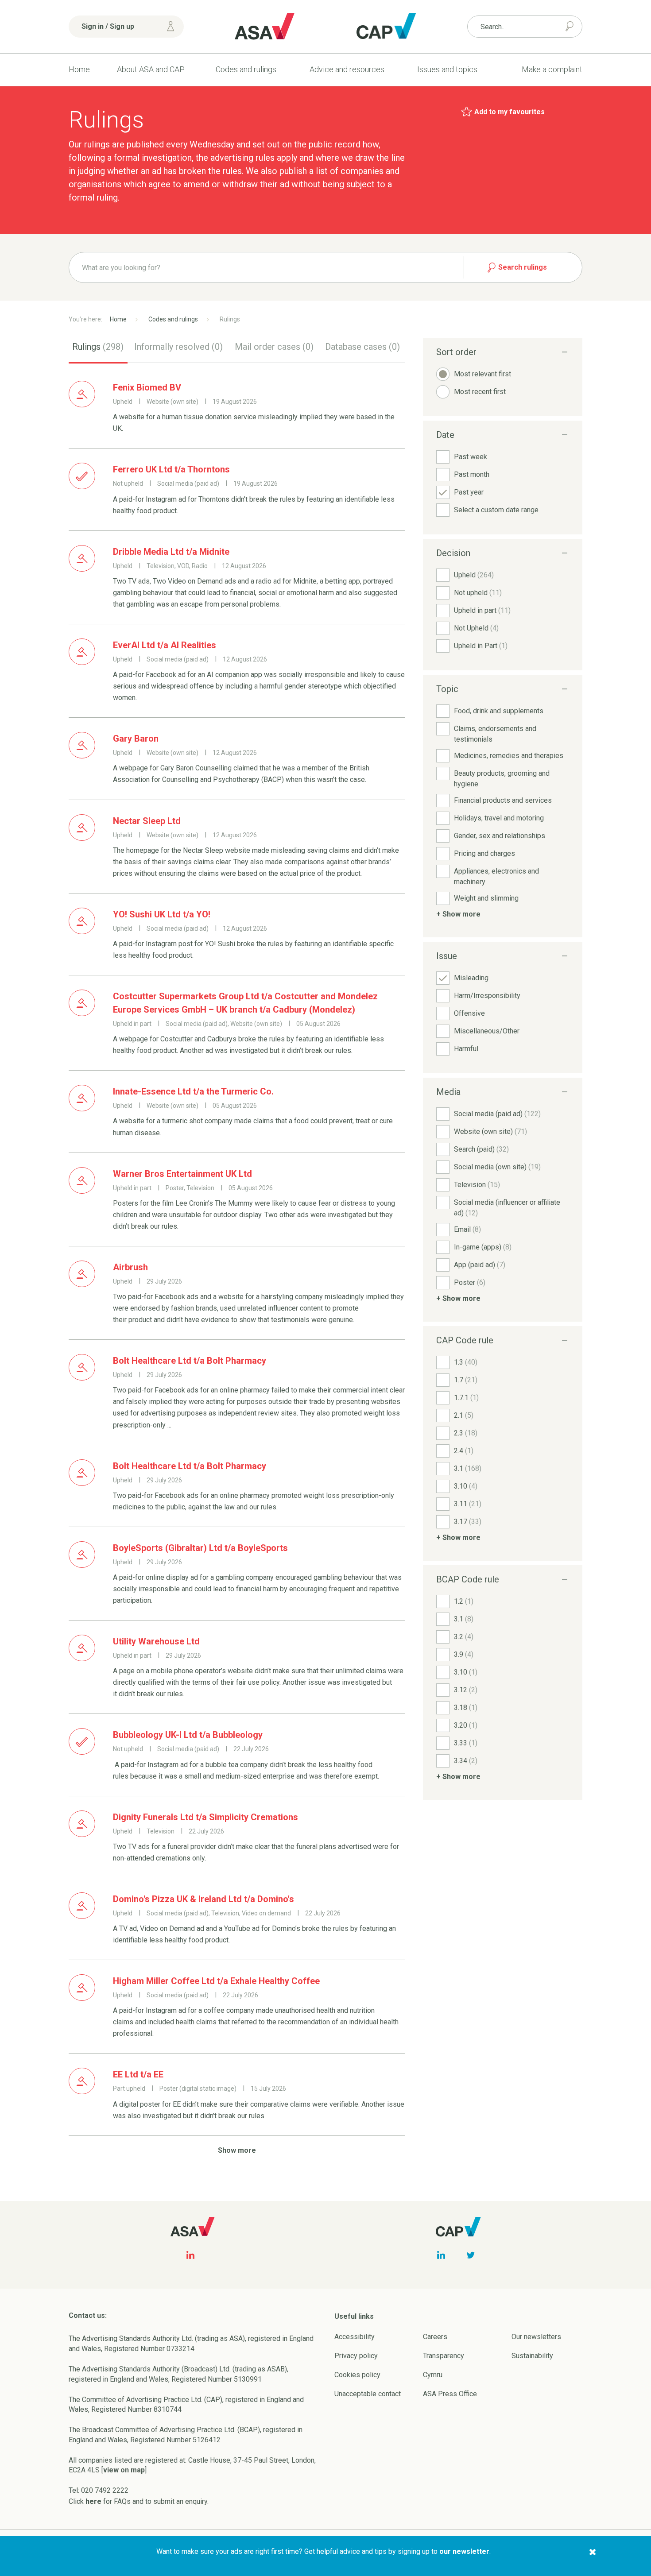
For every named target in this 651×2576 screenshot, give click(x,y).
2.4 (464, 1451)
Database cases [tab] (362, 347)
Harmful (466, 1049)
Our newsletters (536, 2337)
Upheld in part (482, 610)
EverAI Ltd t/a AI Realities (165, 645)
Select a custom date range (496, 510)
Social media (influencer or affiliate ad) (507, 1208)
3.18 (466, 1708)
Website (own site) (490, 1131)
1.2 (464, 1601)
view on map (124, 2470)
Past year (469, 492)
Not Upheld (476, 628)
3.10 (466, 1486)
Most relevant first (482, 374)
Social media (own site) (497, 1167)
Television (477, 1185)
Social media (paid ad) (497, 1114)
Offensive (469, 1013)
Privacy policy (356, 2356)
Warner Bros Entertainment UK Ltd (182, 1174)
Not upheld (478, 593)
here (93, 2501)
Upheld (474, 575)
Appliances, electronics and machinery (496, 876)
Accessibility (355, 2337)
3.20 (466, 1725)
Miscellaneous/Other (487, 1031)
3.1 (468, 1468)
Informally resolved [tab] (178, 347)
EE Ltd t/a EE (138, 2074)
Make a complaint (552, 69)
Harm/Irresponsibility (487, 996)
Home (79, 69)
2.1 (464, 1415)
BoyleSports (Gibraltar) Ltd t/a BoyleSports (200, 1548)
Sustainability (532, 2356)
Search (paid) (481, 1149)
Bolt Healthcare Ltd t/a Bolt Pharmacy (190, 1361)
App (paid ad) (480, 1265)
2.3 (466, 1433)
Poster (470, 1282)
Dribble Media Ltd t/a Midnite (171, 552)
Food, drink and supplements (499, 711)
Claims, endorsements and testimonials (495, 734)
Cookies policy (357, 2375)
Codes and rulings (246, 69)
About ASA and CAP (151, 69)
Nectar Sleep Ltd (147, 821)
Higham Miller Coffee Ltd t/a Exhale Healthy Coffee (216, 1981)
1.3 (466, 1362)
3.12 (466, 1690)
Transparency (444, 2356)
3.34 (466, 1761)
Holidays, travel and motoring (499, 818)
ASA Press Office (450, 2394)
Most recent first (480, 392)
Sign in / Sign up (108, 26)
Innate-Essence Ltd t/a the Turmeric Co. (193, 1091)
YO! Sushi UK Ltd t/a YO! (162, 914)
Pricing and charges (484, 853)
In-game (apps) (483, 1247)
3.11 (468, 1504)
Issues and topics (447, 69)
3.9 (464, 1654)
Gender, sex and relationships (500, 836)
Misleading (471, 978)
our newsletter (464, 2551)
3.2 (464, 1637)
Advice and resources (347, 69)
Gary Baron (136, 739)
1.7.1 (466, 1398)
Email (467, 1229)
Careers (435, 2337)
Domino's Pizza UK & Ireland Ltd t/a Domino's (203, 1899)
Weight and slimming (486, 898)
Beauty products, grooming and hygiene (502, 779)
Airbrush (130, 1267)
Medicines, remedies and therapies (509, 756)
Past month (472, 474)
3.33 (466, 1743)
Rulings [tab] (98, 347)
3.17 (468, 1522)
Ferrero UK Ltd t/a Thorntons (171, 469)
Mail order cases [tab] (274, 347)
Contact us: (88, 2315)
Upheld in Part (481, 646)
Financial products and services (503, 800)
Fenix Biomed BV (147, 387)
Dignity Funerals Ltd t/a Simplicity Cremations (205, 1817)
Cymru (433, 2375)
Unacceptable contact (368, 2394)
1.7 (466, 1380)
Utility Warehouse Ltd (156, 1641)
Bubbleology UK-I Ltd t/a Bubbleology (188, 1735)
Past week (471, 457)
